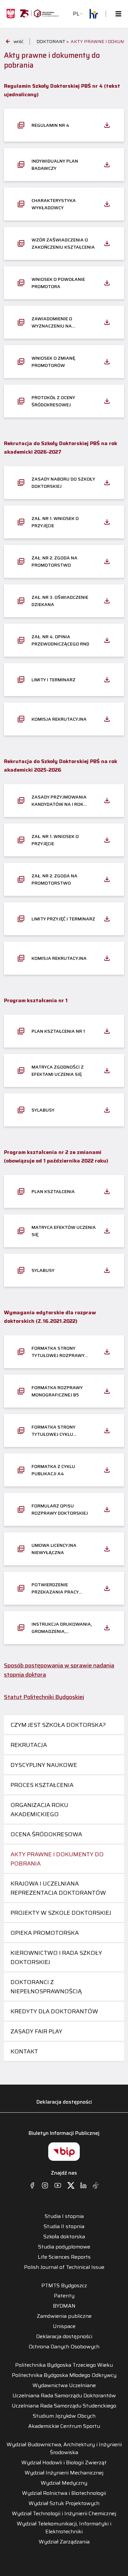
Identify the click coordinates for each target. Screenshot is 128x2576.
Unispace (64, 2326)
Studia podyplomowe (64, 2247)
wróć (18, 41)
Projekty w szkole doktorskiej (61, 1913)
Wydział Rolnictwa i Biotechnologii (64, 2493)
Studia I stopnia (64, 2216)
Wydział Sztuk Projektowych (64, 2503)
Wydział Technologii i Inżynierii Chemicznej (64, 2514)
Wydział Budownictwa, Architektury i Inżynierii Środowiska (64, 2449)
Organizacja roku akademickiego (39, 1810)
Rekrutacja (29, 1745)
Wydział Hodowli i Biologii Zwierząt (64, 2463)
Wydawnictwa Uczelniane (64, 2385)
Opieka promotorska (45, 1933)
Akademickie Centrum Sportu (64, 2426)
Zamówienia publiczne (64, 2316)
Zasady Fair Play (36, 2031)
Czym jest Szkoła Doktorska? (58, 1725)
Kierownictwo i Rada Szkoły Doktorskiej (56, 1957)
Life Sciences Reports (64, 2257)
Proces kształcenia (42, 1785)
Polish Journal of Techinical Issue (64, 2267)
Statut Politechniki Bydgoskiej (44, 1697)
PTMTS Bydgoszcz (64, 2286)
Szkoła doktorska (64, 2237)
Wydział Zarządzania (64, 2542)
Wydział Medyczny (64, 2483)
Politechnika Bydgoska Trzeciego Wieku (64, 2365)
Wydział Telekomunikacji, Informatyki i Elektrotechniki (64, 2528)
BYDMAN (64, 2306)
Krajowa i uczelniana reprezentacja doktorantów (58, 1888)
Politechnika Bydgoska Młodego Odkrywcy (64, 2375)
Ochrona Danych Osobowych (64, 2347)
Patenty (64, 2296)
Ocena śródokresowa (46, 1834)
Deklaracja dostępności (64, 2102)
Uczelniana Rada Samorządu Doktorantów (64, 2396)
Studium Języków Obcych (64, 2416)
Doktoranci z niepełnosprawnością (46, 1987)
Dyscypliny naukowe (44, 1765)
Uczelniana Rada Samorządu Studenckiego (64, 2406)
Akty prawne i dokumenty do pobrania (57, 1859)
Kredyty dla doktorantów (54, 2011)
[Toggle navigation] (117, 14)
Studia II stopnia (64, 2226)
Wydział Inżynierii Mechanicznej (64, 2473)
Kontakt (24, 2051)
